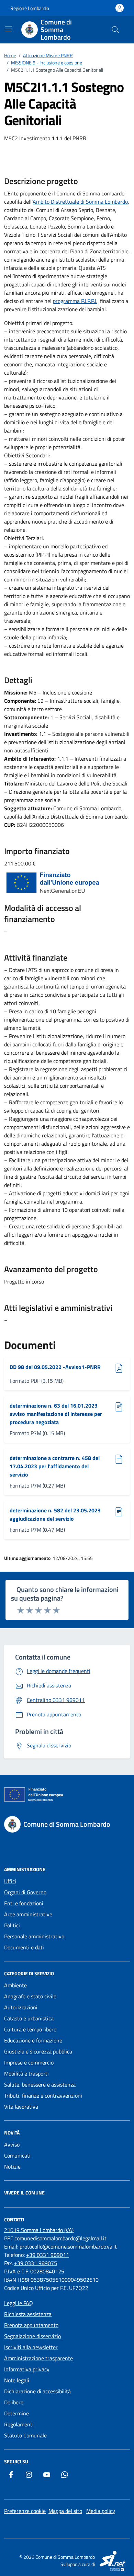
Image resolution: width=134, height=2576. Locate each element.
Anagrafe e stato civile (30, 1996)
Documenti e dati (24, 1947)
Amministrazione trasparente (38, 2358)
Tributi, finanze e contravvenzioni (43, 2096)
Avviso (12, 2144)
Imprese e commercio (29, 2062)
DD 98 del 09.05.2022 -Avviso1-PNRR (55, 1367)
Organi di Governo (25, 1892)
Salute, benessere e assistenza (40, 2085)
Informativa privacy (27, 2369)
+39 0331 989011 (48, 2255)
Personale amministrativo (34, 1936)
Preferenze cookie (25, 2511)
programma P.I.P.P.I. (75, 301)
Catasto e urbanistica (29, 2018)
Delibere (14, 2402)
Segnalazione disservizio (32, 2336)
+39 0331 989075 (36, 2263)
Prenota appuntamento (31, 2325)
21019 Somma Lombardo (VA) (39, 2230)
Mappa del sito (65, 2511)
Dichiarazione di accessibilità (37, 2391)
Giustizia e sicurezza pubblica (38, 2051)
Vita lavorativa (21, 2107)
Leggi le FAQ (19, 2303)
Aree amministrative (28, 1914)
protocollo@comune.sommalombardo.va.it (68, 2247)
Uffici (10, 1881)
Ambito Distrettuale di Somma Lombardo (80, 202)
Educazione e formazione (33, 2040)
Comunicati (17, 2156)
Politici (12, 1925)
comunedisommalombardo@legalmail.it (60, 2238)
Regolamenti (19, 2424)
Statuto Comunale (25, 2435)
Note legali (17, 2380)
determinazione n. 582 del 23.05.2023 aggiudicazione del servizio (55, 1514)
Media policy (101, 2511)
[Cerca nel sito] (115, 30)
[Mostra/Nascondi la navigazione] (8, 29)
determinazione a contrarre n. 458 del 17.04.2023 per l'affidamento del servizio (55, 1466)
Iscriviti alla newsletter (31, 2347)
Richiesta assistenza (28, 2314)
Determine (16, 2413)
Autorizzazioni (21, 2007)
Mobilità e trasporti (26, 2073)
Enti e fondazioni (24, 1903)
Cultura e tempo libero (30, 2029)
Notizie (12, 2167)
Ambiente (15, 1985)
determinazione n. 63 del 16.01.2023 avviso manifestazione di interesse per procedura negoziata (56, 1414)
